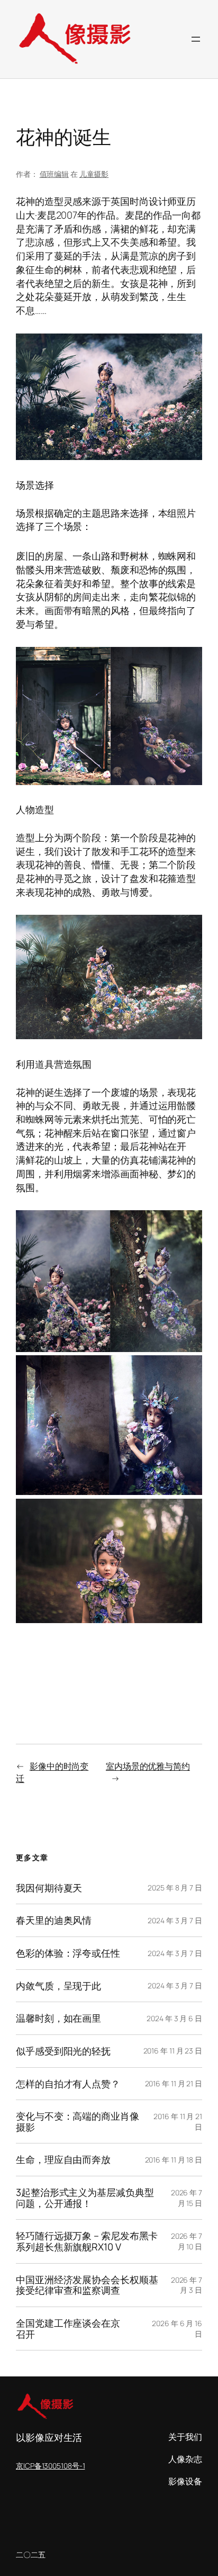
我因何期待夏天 (49, 1888)
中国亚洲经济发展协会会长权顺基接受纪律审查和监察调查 (87, 2285)
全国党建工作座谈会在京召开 (68, 2329)
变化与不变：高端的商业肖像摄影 (78, 2122)
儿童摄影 (94, 174)
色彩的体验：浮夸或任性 (68, 1953)
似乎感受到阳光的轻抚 (63, 2051)
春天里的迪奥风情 (54, 1920)
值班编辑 (54, 174)
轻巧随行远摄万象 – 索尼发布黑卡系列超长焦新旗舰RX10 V (87, 2241)
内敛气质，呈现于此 (58, 1986)
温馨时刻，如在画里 (58, 2018)
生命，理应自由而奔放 (63, 2160)
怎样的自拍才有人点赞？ (68, 2084)
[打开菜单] (196, 39)
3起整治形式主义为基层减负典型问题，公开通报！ (85, 2198)
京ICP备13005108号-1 (50, 2466)
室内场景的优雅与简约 (148, 1766)
